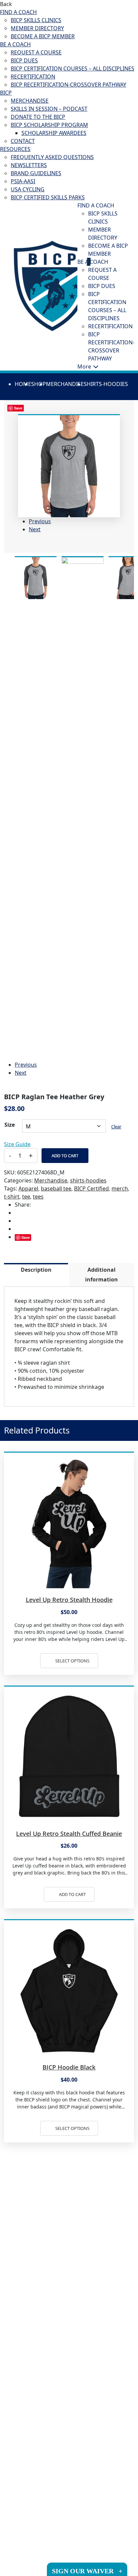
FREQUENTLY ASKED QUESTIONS (52, 157)
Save (26, 1237)
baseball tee (56, 1188)
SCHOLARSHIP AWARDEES (54, 133)
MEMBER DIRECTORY (37, 28)
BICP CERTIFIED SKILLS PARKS (48, 197)
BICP (6, 93)
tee (26, 1197)
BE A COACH (15, 44)
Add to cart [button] (72, 1894)
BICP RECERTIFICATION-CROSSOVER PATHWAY (68, 85)
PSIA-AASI (23, 181)
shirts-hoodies (106, 384)
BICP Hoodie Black (69, 2067)
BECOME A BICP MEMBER (43, 36)
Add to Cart (65, 1156)
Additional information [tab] (101, 1275)
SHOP (39, 384)
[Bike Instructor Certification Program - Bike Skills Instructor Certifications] (52, 285)
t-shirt (12, 1197)
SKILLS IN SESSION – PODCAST (49, 109)
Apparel (28, 1188)
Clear (116, 1127)
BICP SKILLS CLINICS (36, 20)
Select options (72, 1661)
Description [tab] (36, 1270)
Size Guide (17, 1144)
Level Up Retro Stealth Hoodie (69, 1600)
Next (35, 529)
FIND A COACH (18, 12)
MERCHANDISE (30, 101)
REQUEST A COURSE (36, 52)
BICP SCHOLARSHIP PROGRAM (49, 125)
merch (120, 1188)
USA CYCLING (28, 189)
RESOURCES (15, 149)
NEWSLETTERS (29, 165)
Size (10, 1125)
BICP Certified (91, 1188)
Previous (40, 521)
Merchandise (65, 384)
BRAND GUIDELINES (36, 173)
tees (38, 1197)
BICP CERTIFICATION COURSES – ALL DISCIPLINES (73, 68)
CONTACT (23, 141)
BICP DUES (24, 60)
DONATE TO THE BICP (38, 117)
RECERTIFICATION (33, 77)
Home (23, 384)
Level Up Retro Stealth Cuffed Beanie (69, 1834)
